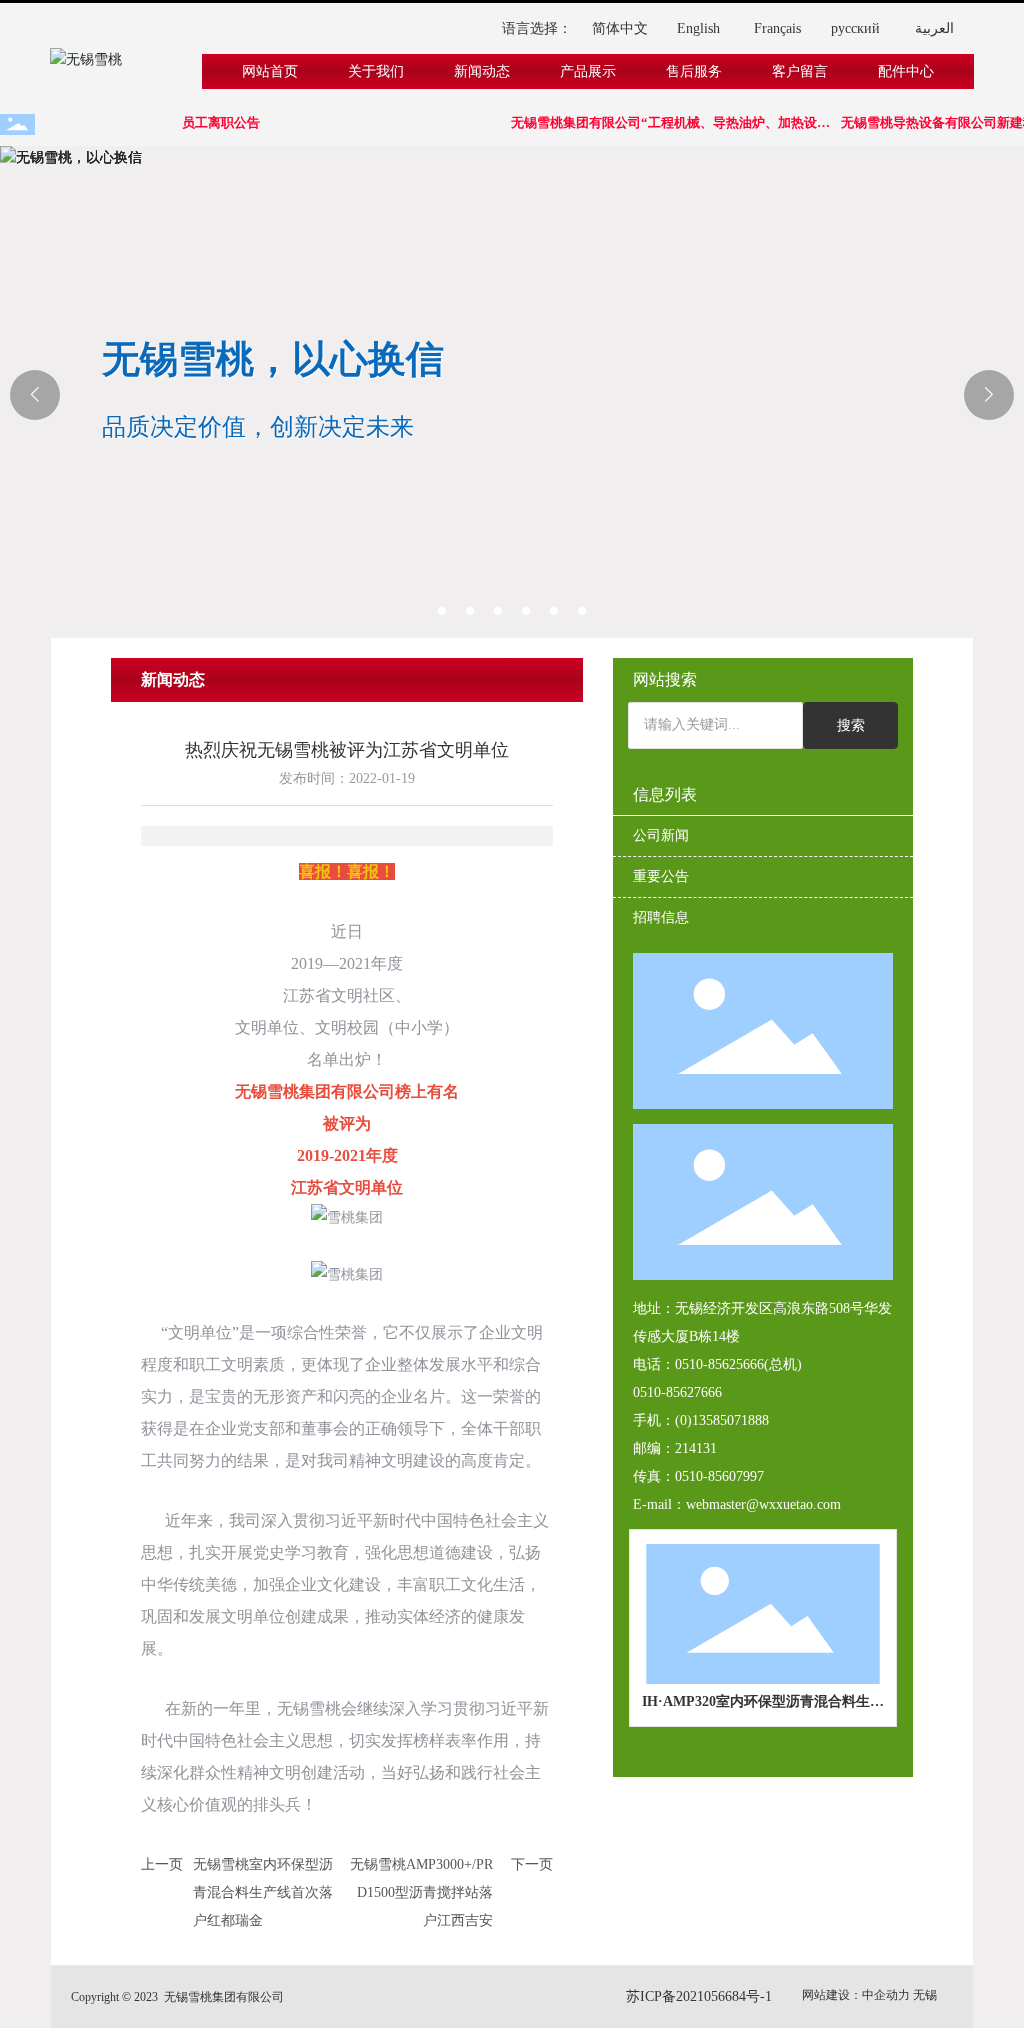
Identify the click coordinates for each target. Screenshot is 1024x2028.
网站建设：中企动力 (856, 1995)
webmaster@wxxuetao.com (763, 1504)
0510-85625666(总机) (738, 1364)
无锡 (925, 1995)
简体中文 (620, 28)
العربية (934, 28)
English (698, 28)
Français (777, 28)
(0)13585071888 (722, 1420)
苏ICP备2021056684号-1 (699, 1996)
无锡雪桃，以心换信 (273, 359)
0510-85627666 (677, 1392)
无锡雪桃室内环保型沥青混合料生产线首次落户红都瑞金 (263, 1892)
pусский (855, 28)
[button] (442, 611)
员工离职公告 (208, 122)
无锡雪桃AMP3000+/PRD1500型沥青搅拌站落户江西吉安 (421, 1892)
